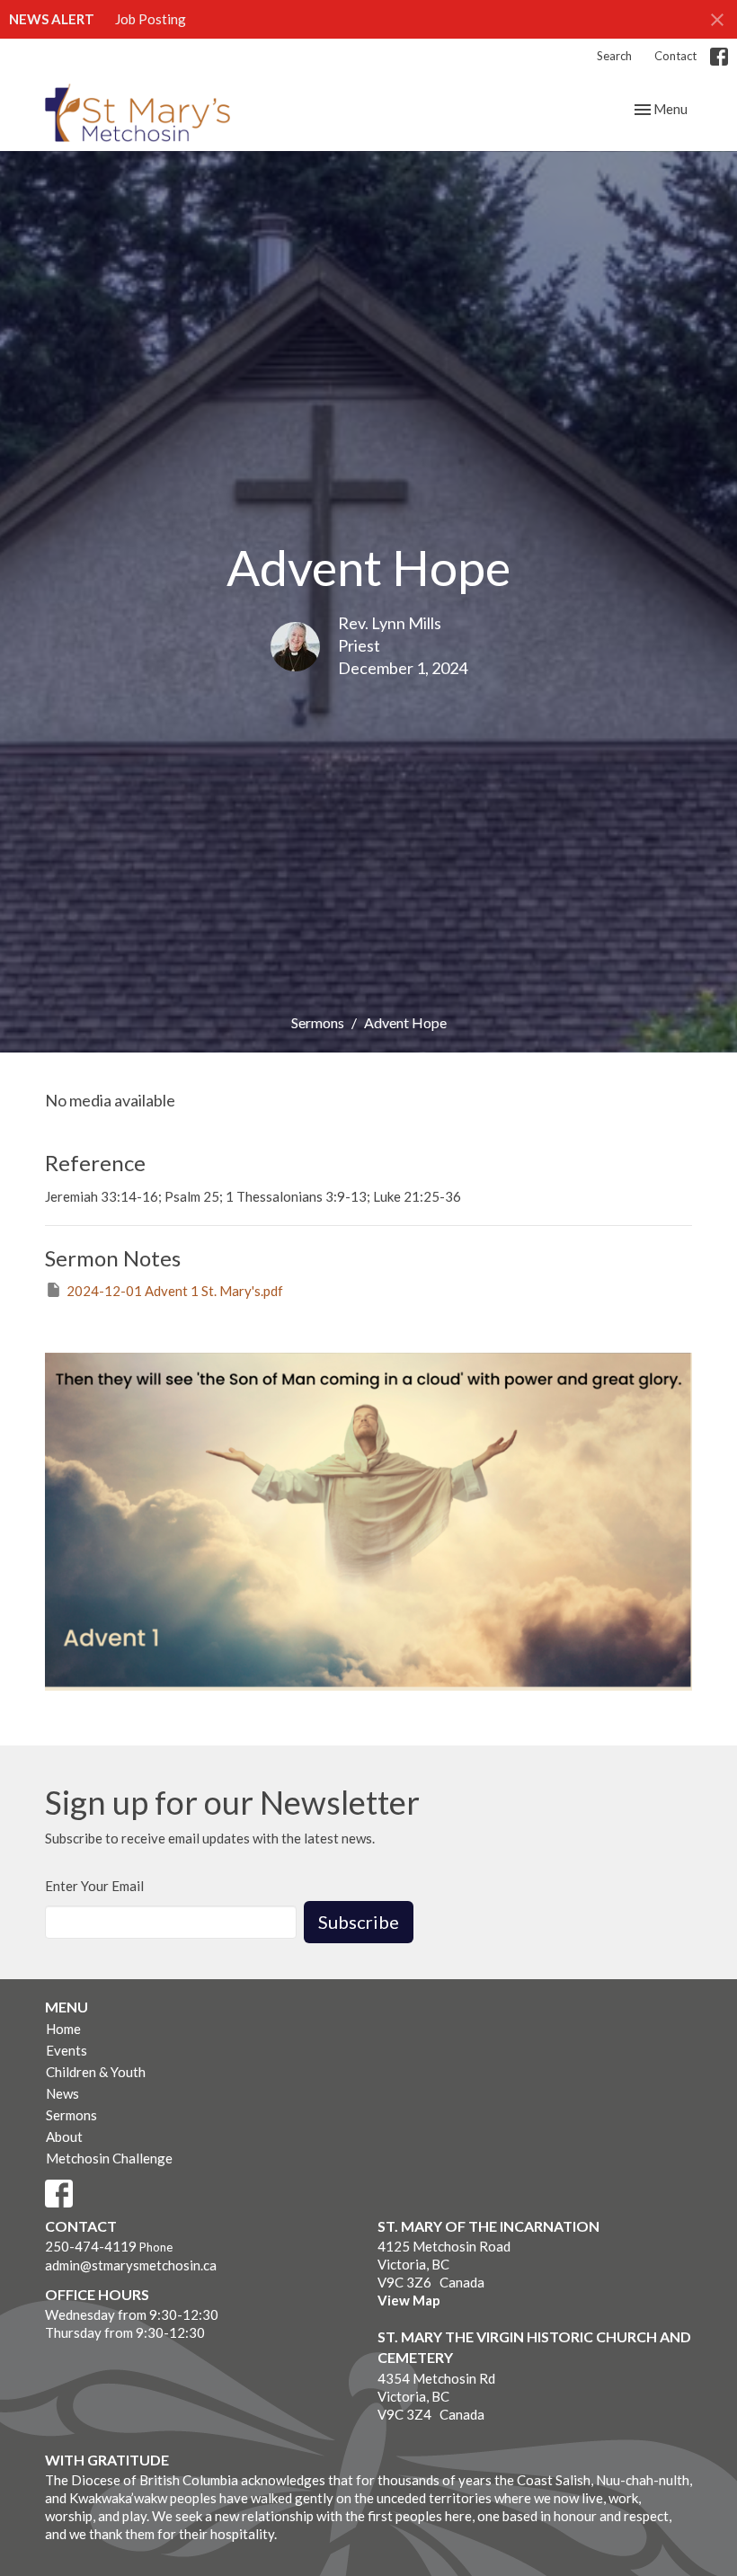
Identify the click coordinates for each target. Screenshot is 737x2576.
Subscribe (359, 1922)
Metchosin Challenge (109, 2158)
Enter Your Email (94, 1886)
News (62, 2093)
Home (63, 2029)
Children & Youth (96, 2072)
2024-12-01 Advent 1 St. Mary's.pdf (175, 1291)
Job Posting (151, 19)
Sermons (318, 1022)
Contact (675, 56)
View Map (409, 2300)
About (64, 2136)
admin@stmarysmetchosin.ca (131, 2265)
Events (67, 2050)
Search (614, 56)
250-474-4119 (91, 2246)
